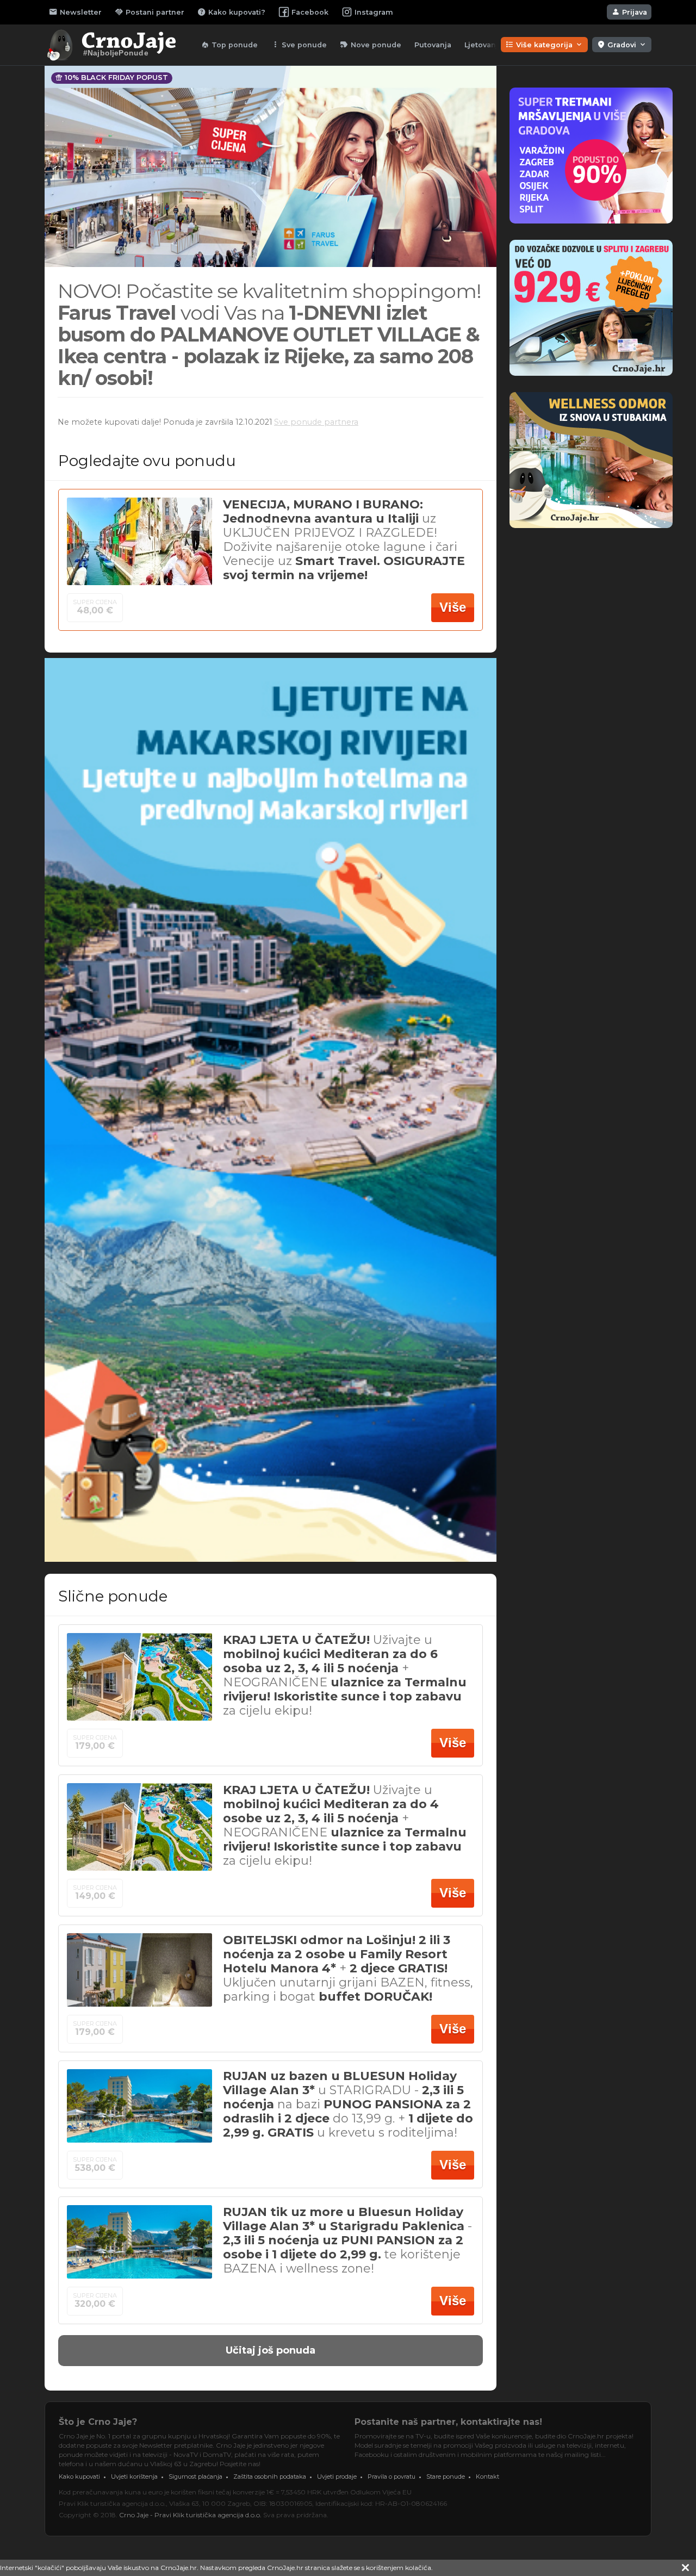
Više (453, 607)
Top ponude (229, 45)
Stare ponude (446, 2476)
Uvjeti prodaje (337, 2476)
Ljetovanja (483, 45)
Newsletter (75, 12)
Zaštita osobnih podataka (270, 2476)
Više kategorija (544, 45)
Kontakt (487, 2476)
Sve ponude (299, 45)
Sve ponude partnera (316, 422)
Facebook (310, 12)
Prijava (629, 12)
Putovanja (433, 45)
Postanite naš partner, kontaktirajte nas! (448, 2422)
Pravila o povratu (391, 2476)
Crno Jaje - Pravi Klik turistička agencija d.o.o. (190, 2515)
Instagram (374, 12)
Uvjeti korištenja (134, 2476)
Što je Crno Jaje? (98, 2422)
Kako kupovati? (231, 12)
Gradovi (622, 45)
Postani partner (150, 12)
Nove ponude (371, 45)
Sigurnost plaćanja (195, 2476)
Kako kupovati (79, 2476)
